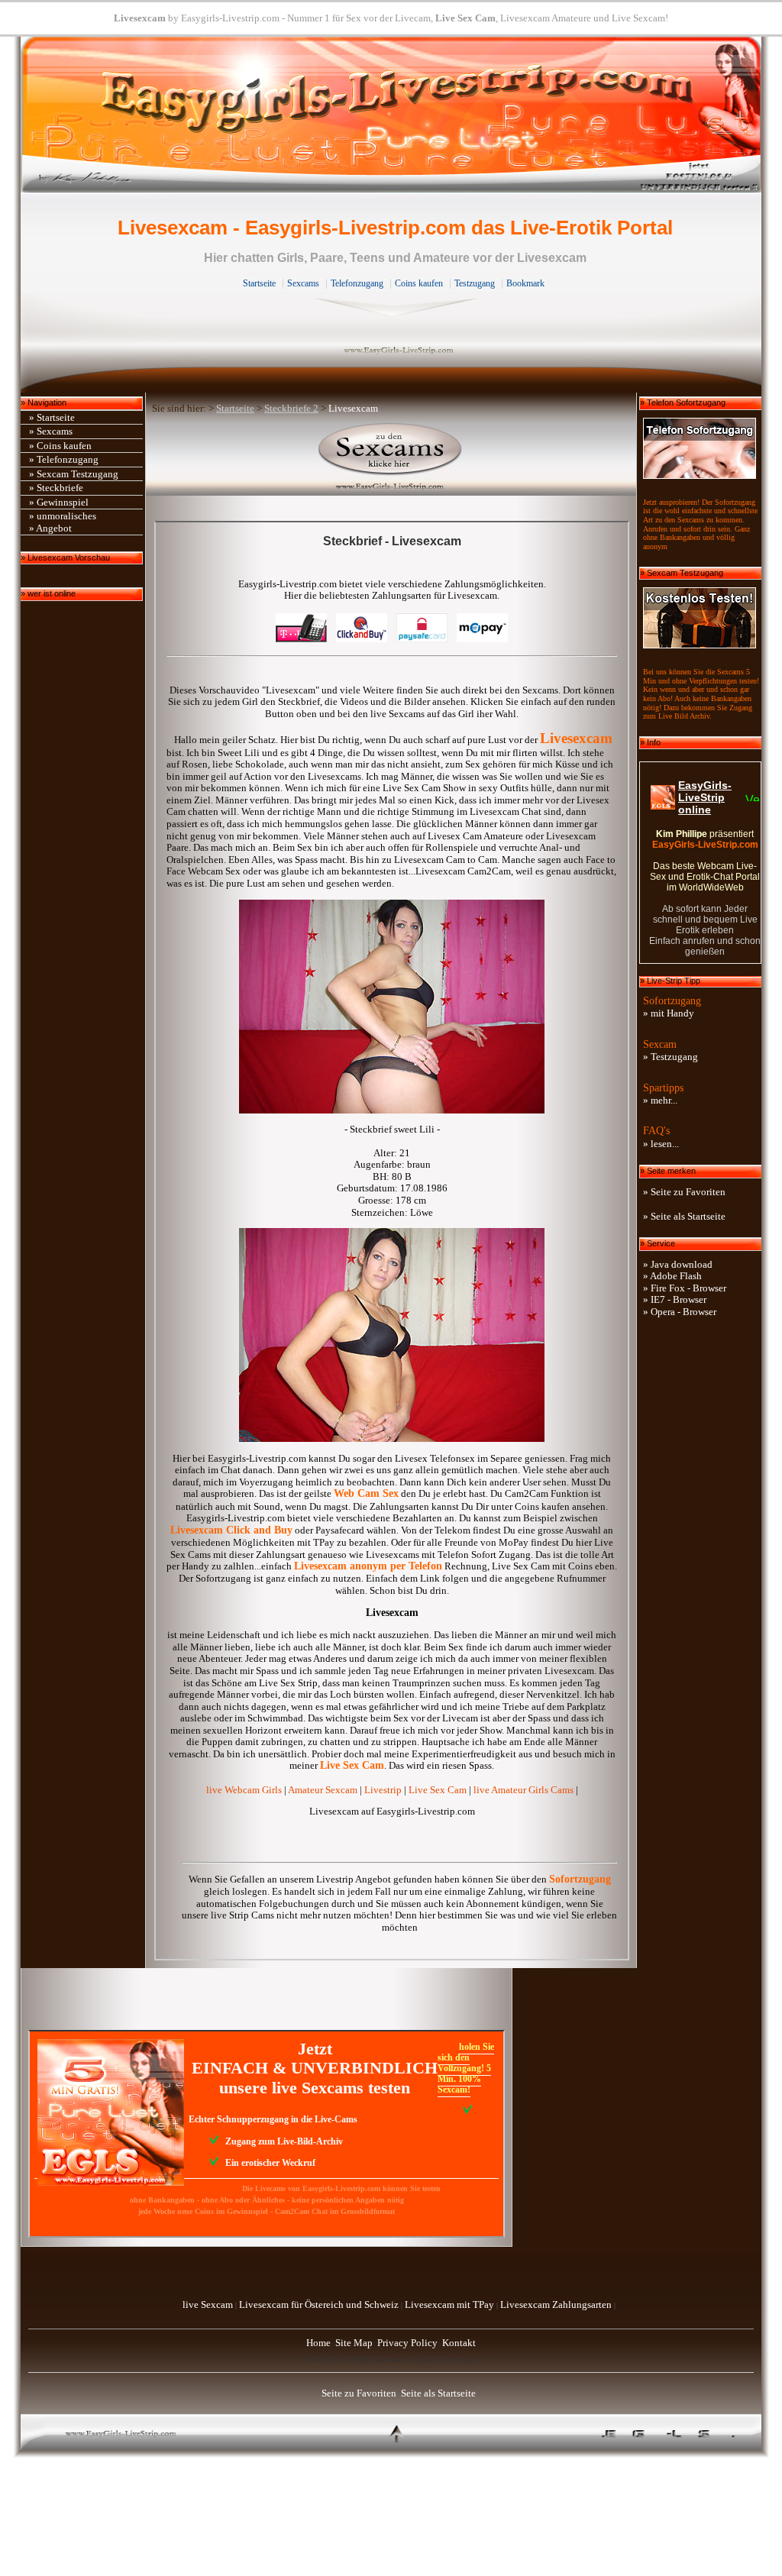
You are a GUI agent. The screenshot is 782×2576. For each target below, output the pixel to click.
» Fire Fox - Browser (685, 1288)
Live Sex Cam (465, 18)
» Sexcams (51, 431)
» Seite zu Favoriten (684, 1192)
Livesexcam (140, 18)
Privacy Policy (407, 2343)
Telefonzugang (357, 283)
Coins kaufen (419, 283)
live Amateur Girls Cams (523, 1790)
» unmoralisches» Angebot (63, 522)
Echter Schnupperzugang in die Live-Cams (271, 2119)
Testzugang (475, 283)
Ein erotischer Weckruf (267, 2163)
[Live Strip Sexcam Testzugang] (700, 614)
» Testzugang (671, 1057)
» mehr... (660, 1100)
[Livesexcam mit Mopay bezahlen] (482, 639)
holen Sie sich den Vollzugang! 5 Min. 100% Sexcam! (466, 2068)
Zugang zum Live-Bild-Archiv (281, 2141)
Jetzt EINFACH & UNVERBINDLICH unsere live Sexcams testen (315, 2068)
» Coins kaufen (60, 446)
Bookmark (525, 283)
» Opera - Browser (680, 1312)
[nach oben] (399, 2447)
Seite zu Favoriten (359, 2393)
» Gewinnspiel (59, 502)
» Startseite (52, 417)
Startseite (259, 283)
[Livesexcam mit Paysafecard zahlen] (422, 639)
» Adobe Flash (672, 1276)
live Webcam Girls (244, 1790)
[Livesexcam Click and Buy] (392, 1438)
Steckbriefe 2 (291, 408)
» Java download (678, 1264)
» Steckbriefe (56, 488)
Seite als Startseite (438, 2393)
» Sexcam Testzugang (74, 474)
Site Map (354, 2343)
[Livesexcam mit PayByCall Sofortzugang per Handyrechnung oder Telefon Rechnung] (301, 639)
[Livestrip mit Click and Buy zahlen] (362, 639)
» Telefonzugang (64, 459)
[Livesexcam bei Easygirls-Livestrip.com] (391, 189)
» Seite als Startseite (684, 1216)
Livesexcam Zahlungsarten (556, 2305)
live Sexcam (208, 2305)
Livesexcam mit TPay (449, 2305)
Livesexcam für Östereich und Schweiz (319, 2305)
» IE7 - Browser (675, 1299)
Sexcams (303, 283)
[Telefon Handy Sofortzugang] (700, 445)
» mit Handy (669, 1013)
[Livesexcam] (391, 459)
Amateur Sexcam (323, 1790)
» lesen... (661, 1144)
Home (318, 2343)
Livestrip (383, 1790)
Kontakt (459, 2343)
